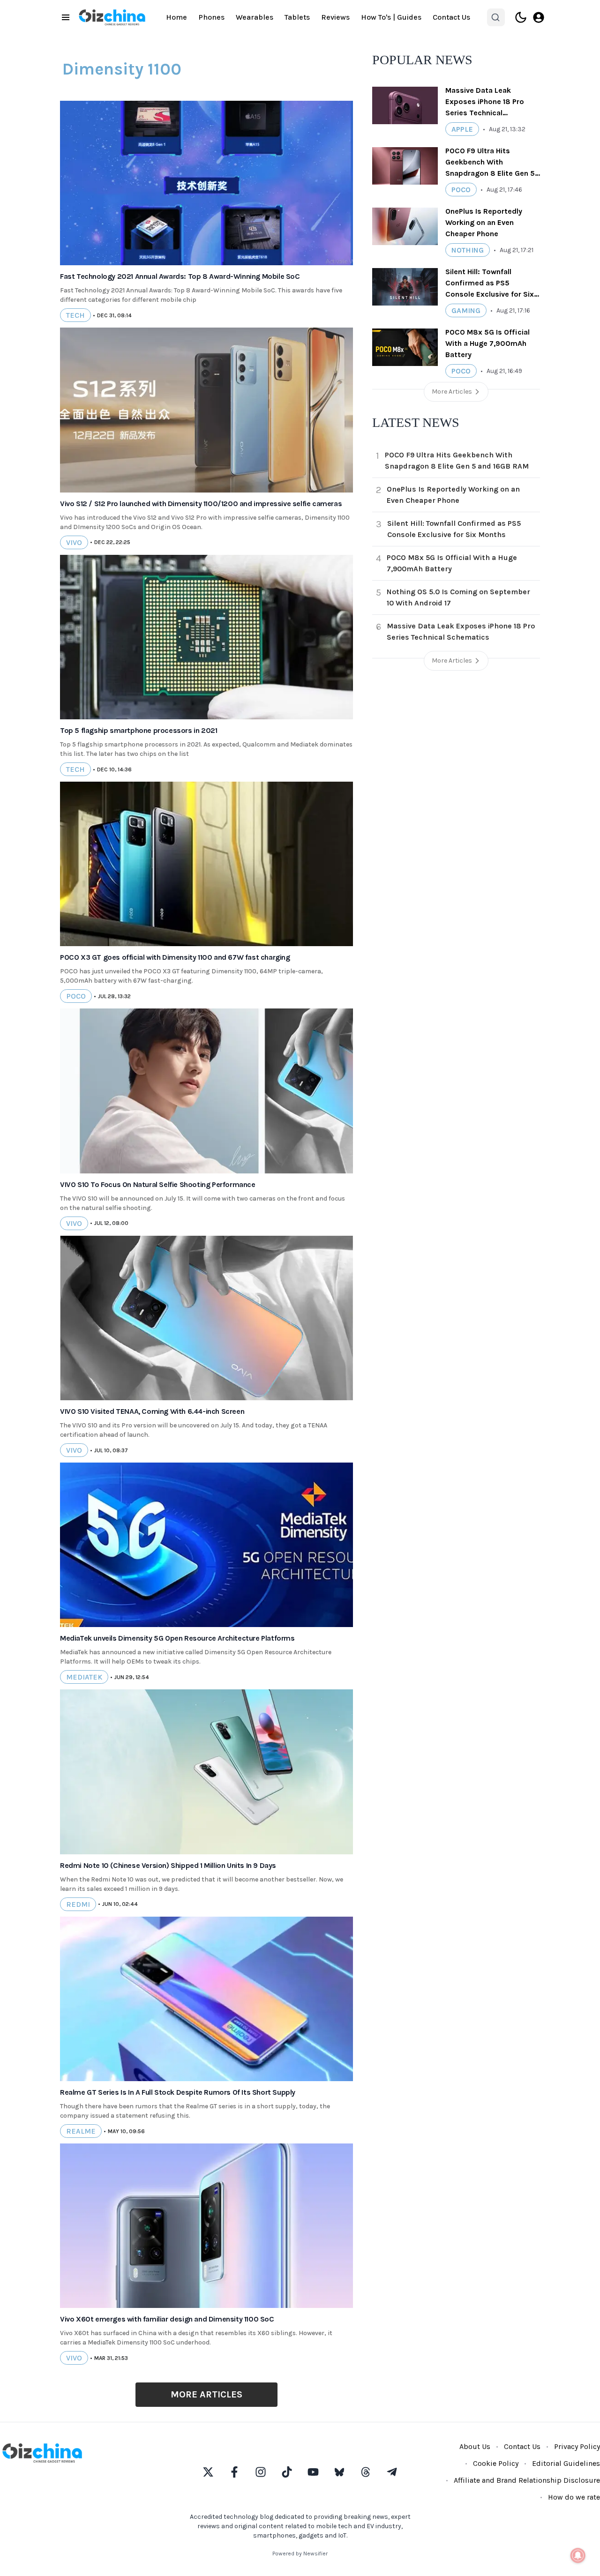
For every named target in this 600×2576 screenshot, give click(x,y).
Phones (211, 17)
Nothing (468, 250)
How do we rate (574, 2497)
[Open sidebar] (66, 17)
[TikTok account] (287, 2472)
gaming (466, 310)
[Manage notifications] (578, 2555)
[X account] (208, 2472)
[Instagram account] (261, 2472)
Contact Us (451, 17)
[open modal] (539, 17)
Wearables (255, 17)
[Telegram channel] (392, 2472)
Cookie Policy (496, 2463)
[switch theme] (521, 17)
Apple (462, 129)
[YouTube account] (313, 2472)
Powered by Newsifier (300, 2554)
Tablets (297, 17)
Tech (75, 315)
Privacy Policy (577, 2446)
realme (81, 2131)
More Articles (206, 2394)
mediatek (84, 1677)
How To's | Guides (391, 17)
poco (76, 996)
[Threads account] (366, 2472)
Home (176, 17)
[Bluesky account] (339, 2472)
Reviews (335, 17)
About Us (475, 2446)
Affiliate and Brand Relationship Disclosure (527, 2480)
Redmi (78, 1904)
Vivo (74, 542)
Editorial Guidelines (566, 2463)
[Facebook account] (234, 2472)
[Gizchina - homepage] (112, 17)
